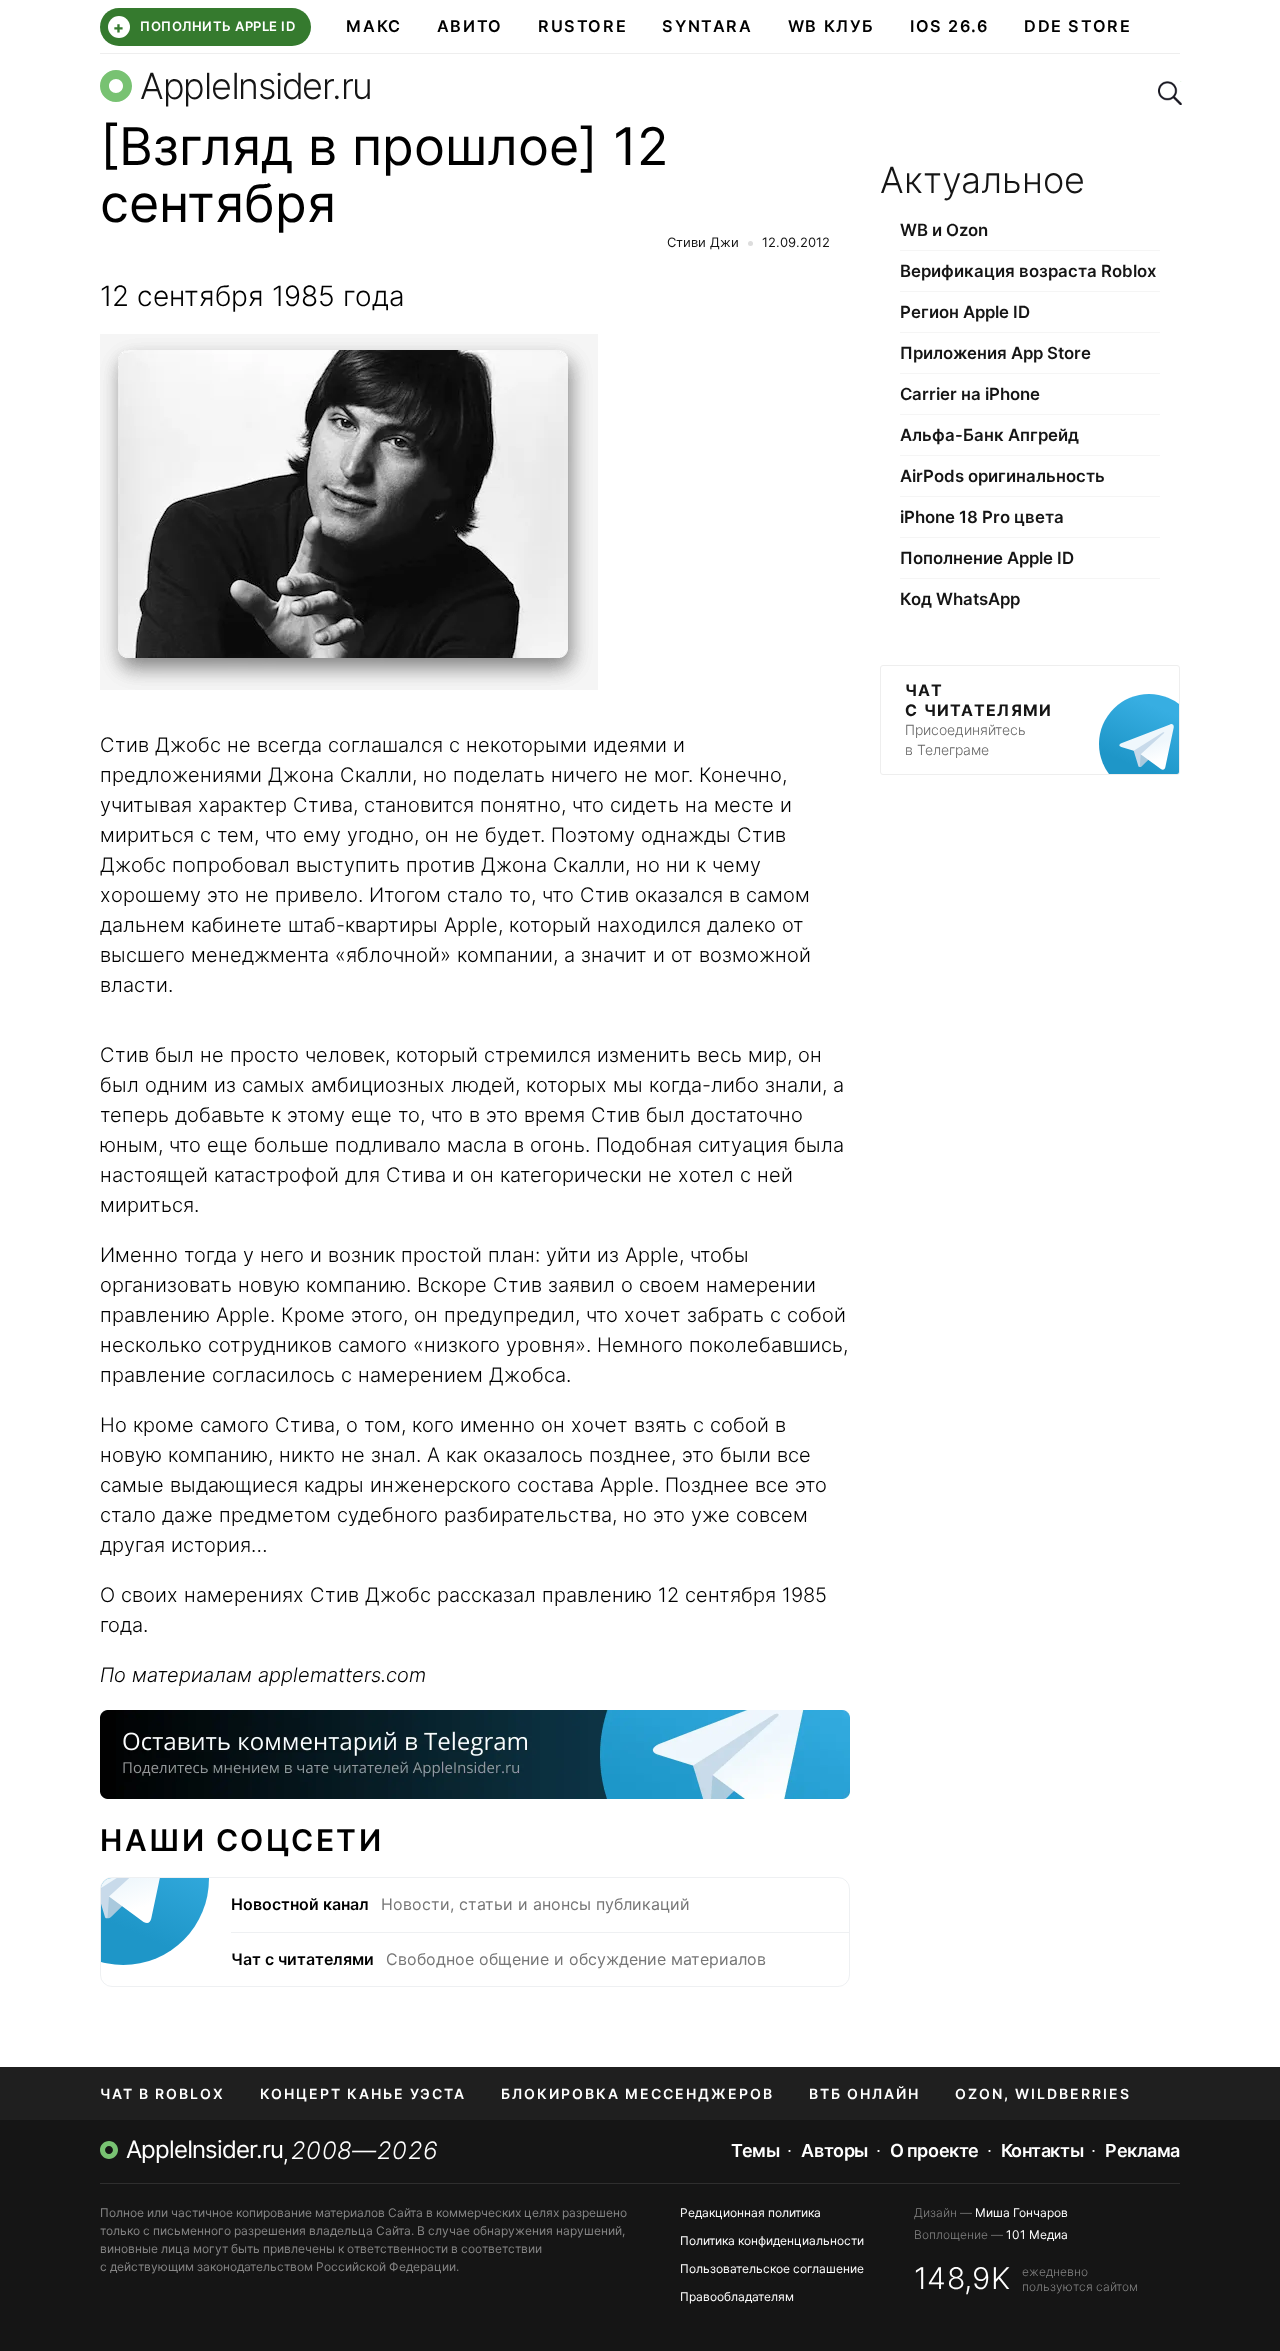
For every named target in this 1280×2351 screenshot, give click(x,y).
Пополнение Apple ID (987, 558)
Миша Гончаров (1021, 2212)
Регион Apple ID (965, 312)
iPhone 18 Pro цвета (982, 517)
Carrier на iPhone (970, 394)
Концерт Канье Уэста (363, 2093)
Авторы (834, 2150)
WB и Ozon (944, 230)
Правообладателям (737, 2296)
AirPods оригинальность (1002, 476)
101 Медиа (1037, 2234)
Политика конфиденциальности (772, 2240)
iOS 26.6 (949, 26)
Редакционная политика (750, 2212)
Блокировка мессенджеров (637, 2093)
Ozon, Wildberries (1043, 2093)
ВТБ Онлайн (864, 2093)
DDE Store (1078, 26)
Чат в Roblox (162, 2093)
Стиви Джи (703, 242)
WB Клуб (831, 26)
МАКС (373, 26)
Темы (755, 2150)
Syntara (707, 26)
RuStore (582, 26)
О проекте (934, 2150)
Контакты (1042, 2150)
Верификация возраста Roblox (1028, 271)
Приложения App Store (995, 353)
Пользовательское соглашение (772, 2268)
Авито (470, 26)
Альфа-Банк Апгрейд (989, 435)
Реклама (1142, 2150)
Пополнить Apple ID (204, 27)
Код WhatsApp (960, 599)
